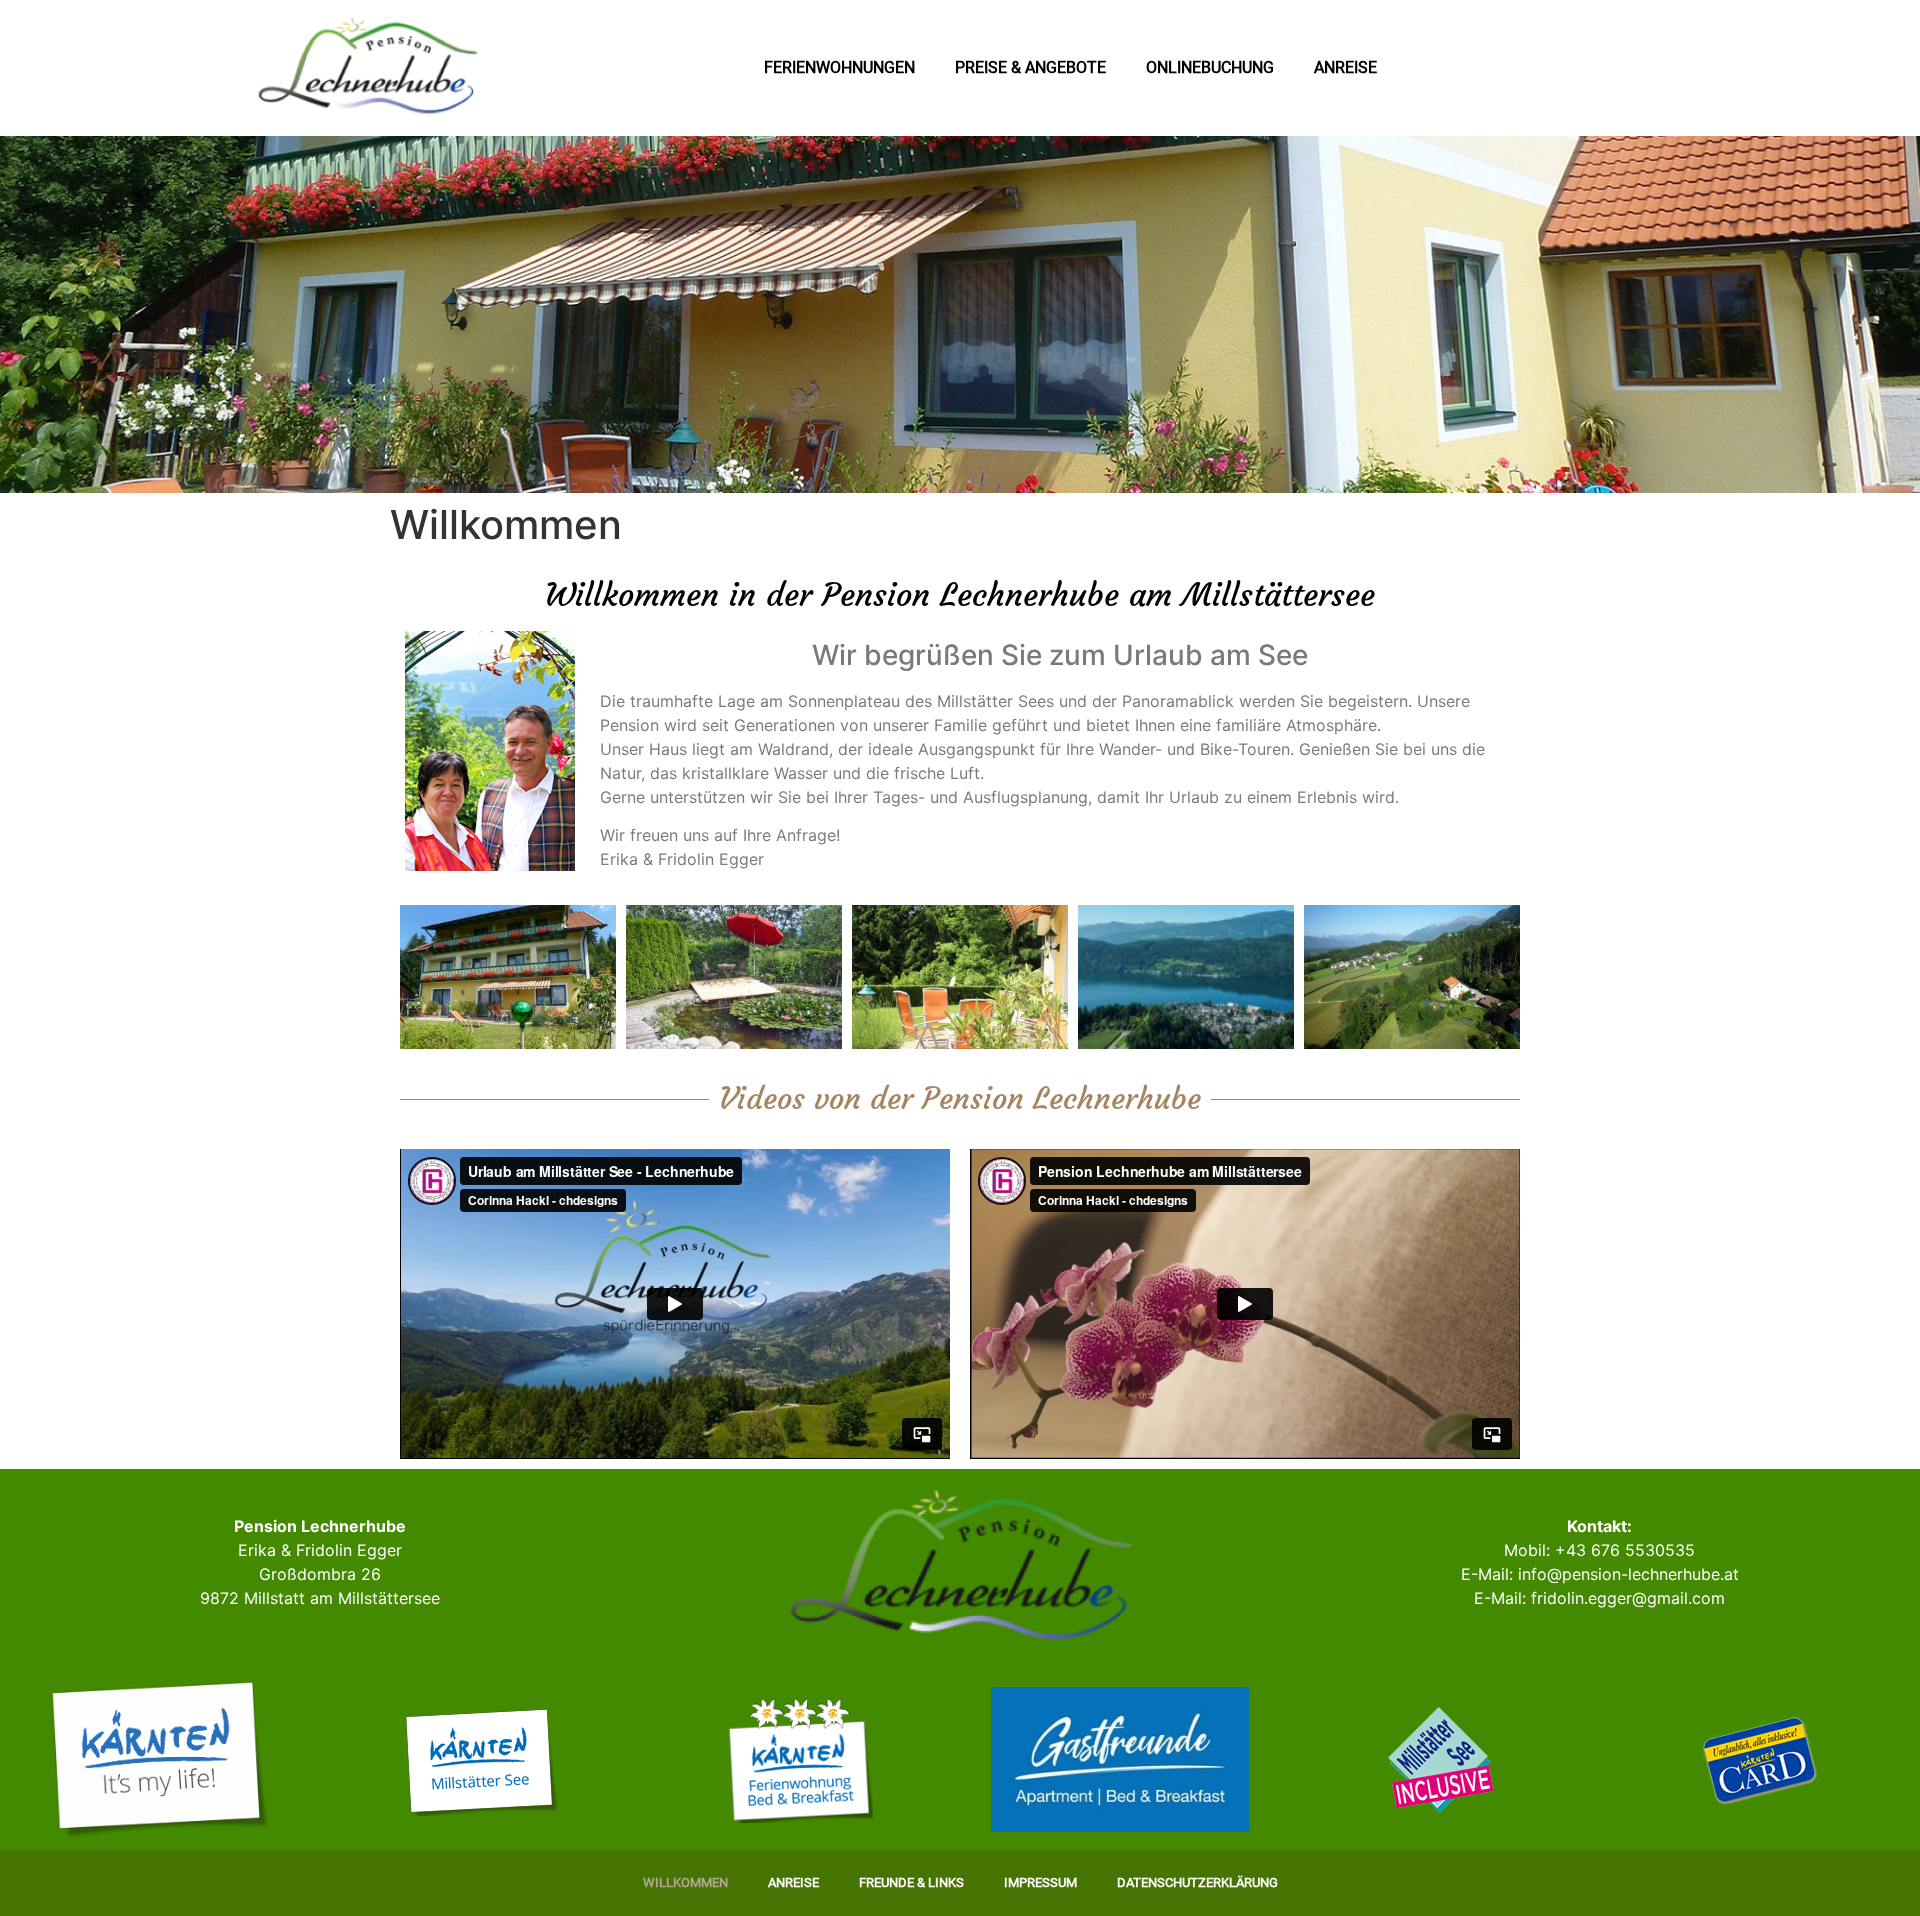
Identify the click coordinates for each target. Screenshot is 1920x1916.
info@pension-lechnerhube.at (1628, 1574)
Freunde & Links (911, 1882)
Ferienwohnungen (839, 67)
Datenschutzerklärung (1197, 1882)
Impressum (1040, 1882)
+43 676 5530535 (1625, 1550)
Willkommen (685, 1882)
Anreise (1345, 67)
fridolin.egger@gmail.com (1628, 1598)
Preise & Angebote (1030, 67)
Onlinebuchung (1210, 67)
